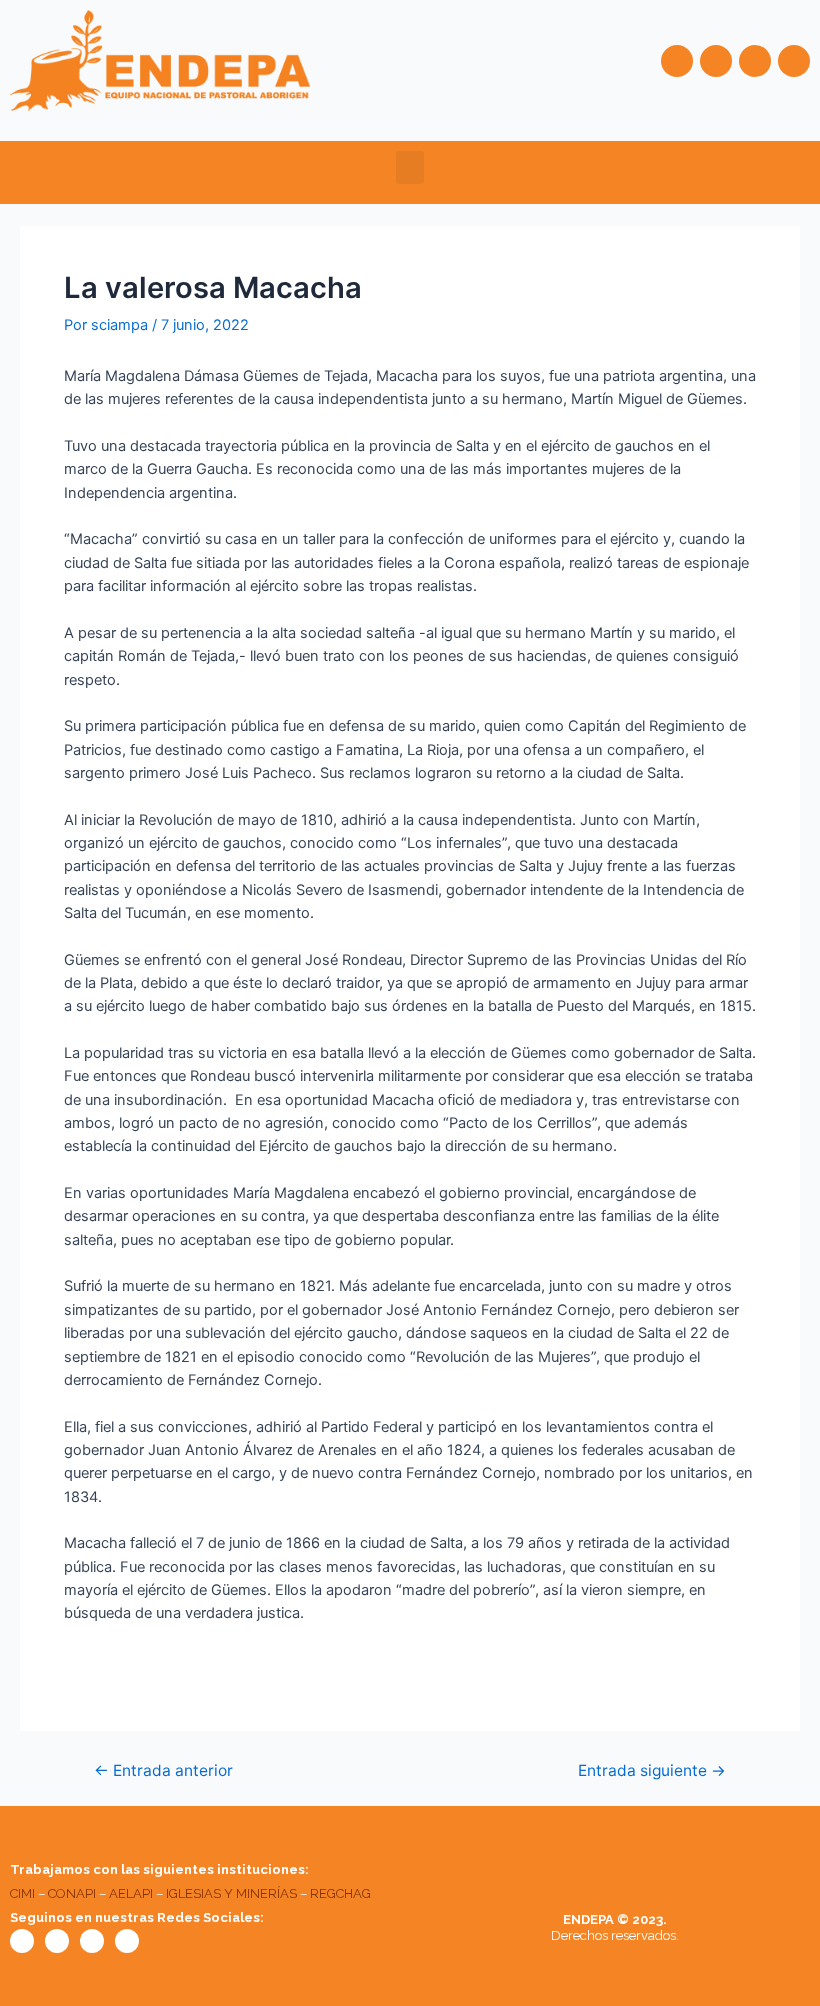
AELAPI (131, 1893)
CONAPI (72, 1893)
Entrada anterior (163, 1771)
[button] (410, 167)
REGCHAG (340, 1893)
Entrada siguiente (652, 1771)
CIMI (22, 1893)
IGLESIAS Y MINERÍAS (231, 1893)
